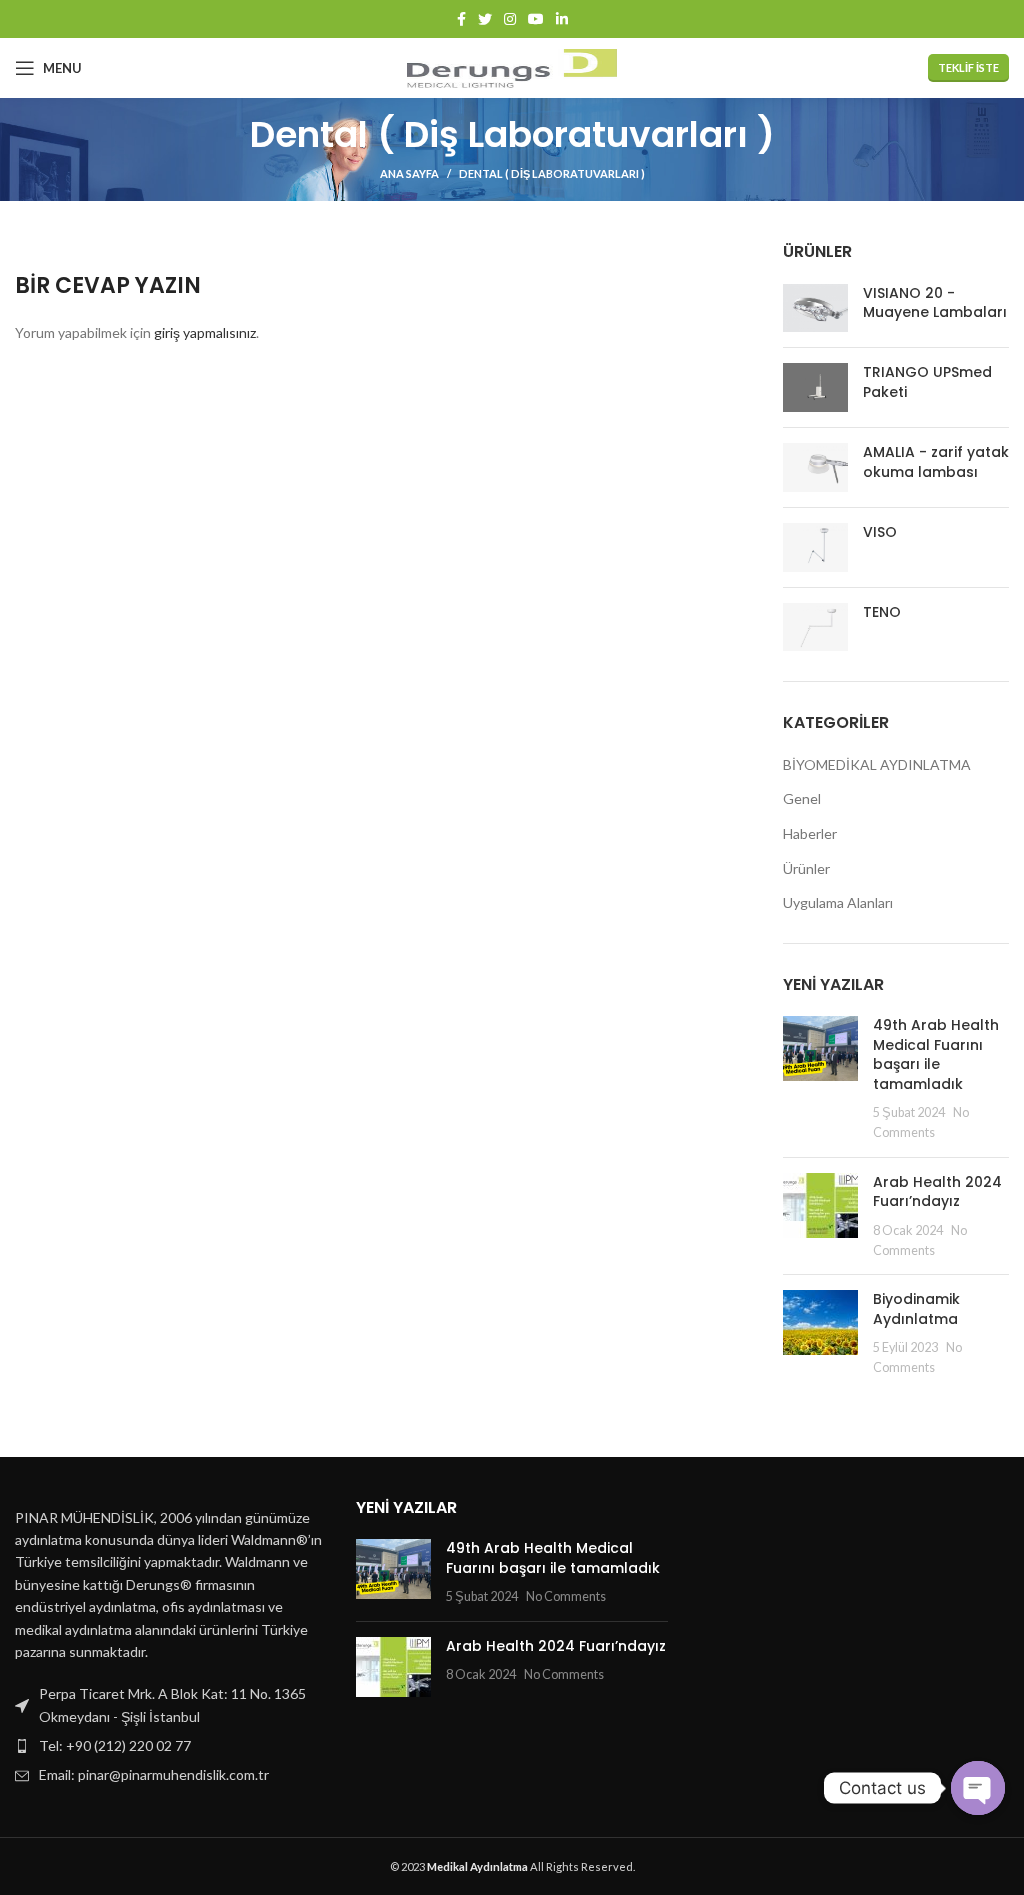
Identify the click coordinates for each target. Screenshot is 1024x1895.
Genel (802, 798)
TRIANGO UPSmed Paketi (927, 382)
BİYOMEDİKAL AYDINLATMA (877, 764)
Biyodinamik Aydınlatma (919, 1309)
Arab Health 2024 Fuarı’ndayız (937, 1192)
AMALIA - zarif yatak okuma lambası (936, 462)
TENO (882, 612)
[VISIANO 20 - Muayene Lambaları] (815, 308)
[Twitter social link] (485, 19)
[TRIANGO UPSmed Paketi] (815, 387)
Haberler (810, 833)
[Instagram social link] (510, 19)
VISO (880, 532)
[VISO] (815, 547)
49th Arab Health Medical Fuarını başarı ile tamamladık (936, 1054)
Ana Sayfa (409, 173)
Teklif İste (968, 67)
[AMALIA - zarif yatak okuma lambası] (815, 467)
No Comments (566, 1596)
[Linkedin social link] (562, 19)
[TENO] (815, 627)
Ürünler (806, 868)
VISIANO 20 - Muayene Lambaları (935, 303)
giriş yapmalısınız (205, 332)
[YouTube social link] (536, 19)
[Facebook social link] (461, 19)
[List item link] (170, 1746)
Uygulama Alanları (838, 902)
